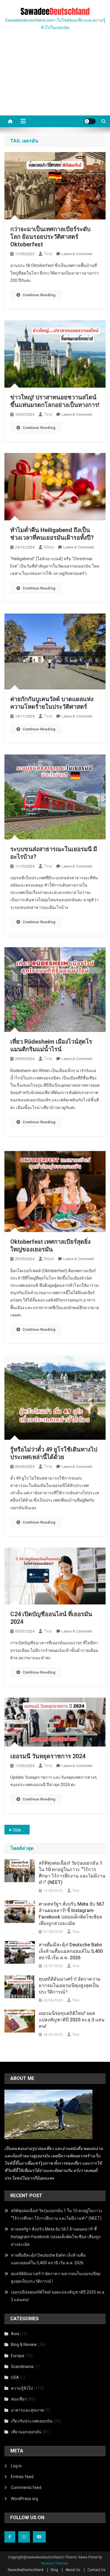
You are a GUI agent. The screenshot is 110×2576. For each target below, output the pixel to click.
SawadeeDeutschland (26, 2570)
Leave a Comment (77, 254)
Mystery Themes (55, 2563)
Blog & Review (24, 2345)
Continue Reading (39, 295)
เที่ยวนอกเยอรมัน (26, 2432)
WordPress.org (24, 2499)
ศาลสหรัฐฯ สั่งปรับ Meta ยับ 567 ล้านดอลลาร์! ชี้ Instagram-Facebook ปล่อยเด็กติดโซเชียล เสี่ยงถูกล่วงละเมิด (71, 1914)
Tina (48, 254)
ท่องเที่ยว (19, 2399)
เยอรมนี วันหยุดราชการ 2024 (48, 1756)
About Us (73, 2570)
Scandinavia (22, 2367)
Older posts (21, 1830)
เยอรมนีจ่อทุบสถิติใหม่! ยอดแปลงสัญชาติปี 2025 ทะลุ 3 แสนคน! (72, 2020)
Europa (17, 2356)
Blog (54, 2570)
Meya (49, 547)
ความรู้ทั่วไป (22, 2388)
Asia (15, 2334)
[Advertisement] (55, 80)
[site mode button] (90, 121)
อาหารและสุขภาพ (27, 2410)
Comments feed (26, 2488)
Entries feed (22, 2477)
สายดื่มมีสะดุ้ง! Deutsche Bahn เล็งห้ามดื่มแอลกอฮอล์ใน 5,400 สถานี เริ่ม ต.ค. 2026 (71, 1951)
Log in (16, 2466)
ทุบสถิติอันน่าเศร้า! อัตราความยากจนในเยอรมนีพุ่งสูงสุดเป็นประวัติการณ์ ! (70, 1985)
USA (15, 2377)
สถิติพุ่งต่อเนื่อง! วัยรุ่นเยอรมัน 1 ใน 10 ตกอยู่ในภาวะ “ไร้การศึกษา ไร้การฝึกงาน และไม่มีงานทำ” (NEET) (72, 1873)
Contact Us (97, 2570)
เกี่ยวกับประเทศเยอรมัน (32, 2421)
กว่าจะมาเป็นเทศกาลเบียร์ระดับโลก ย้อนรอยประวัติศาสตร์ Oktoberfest (50, 237)
